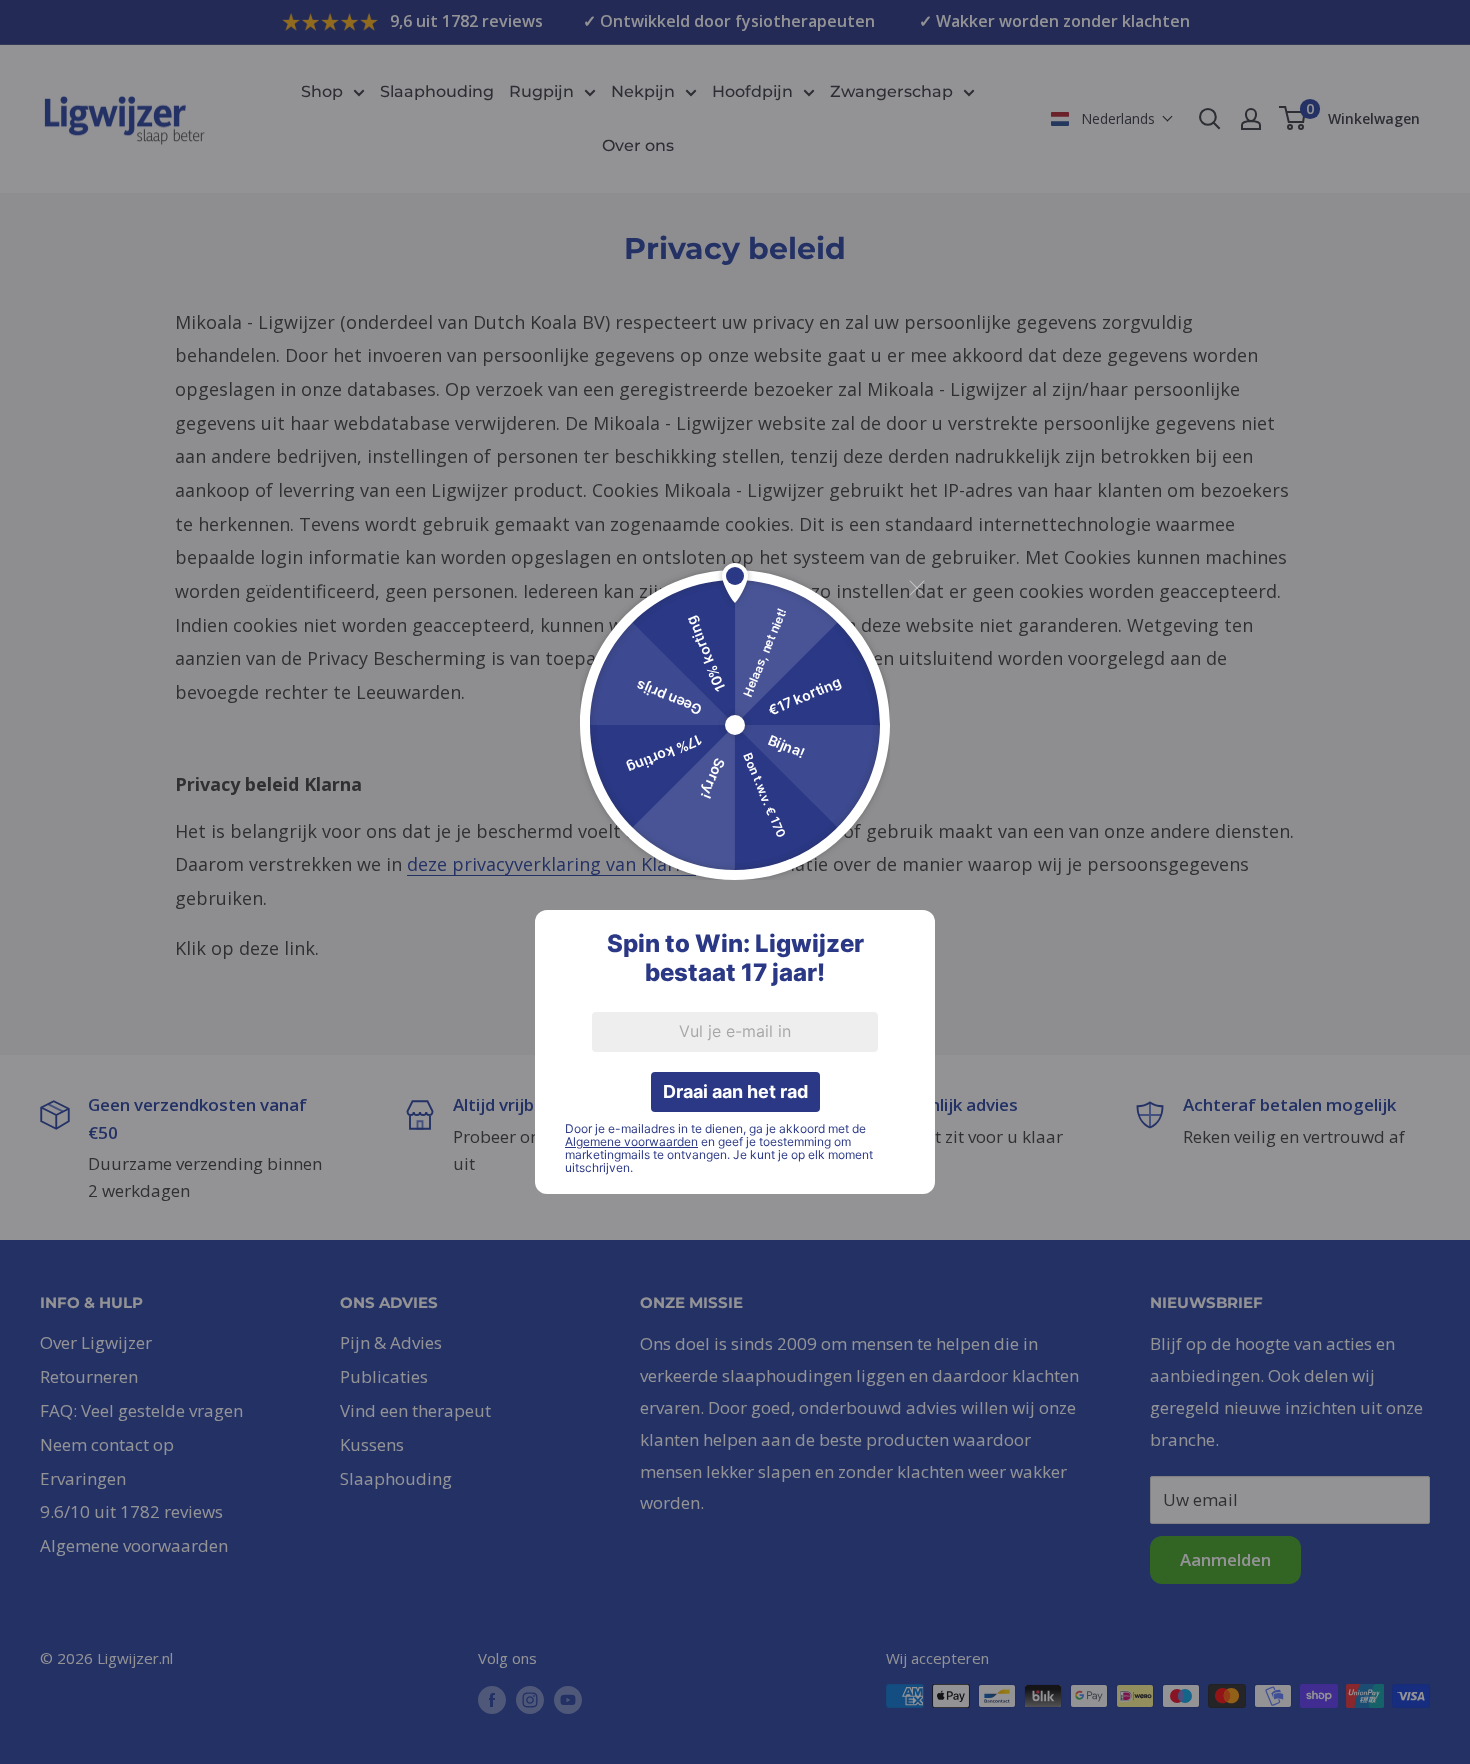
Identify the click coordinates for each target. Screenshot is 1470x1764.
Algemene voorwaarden (631, 1141)
